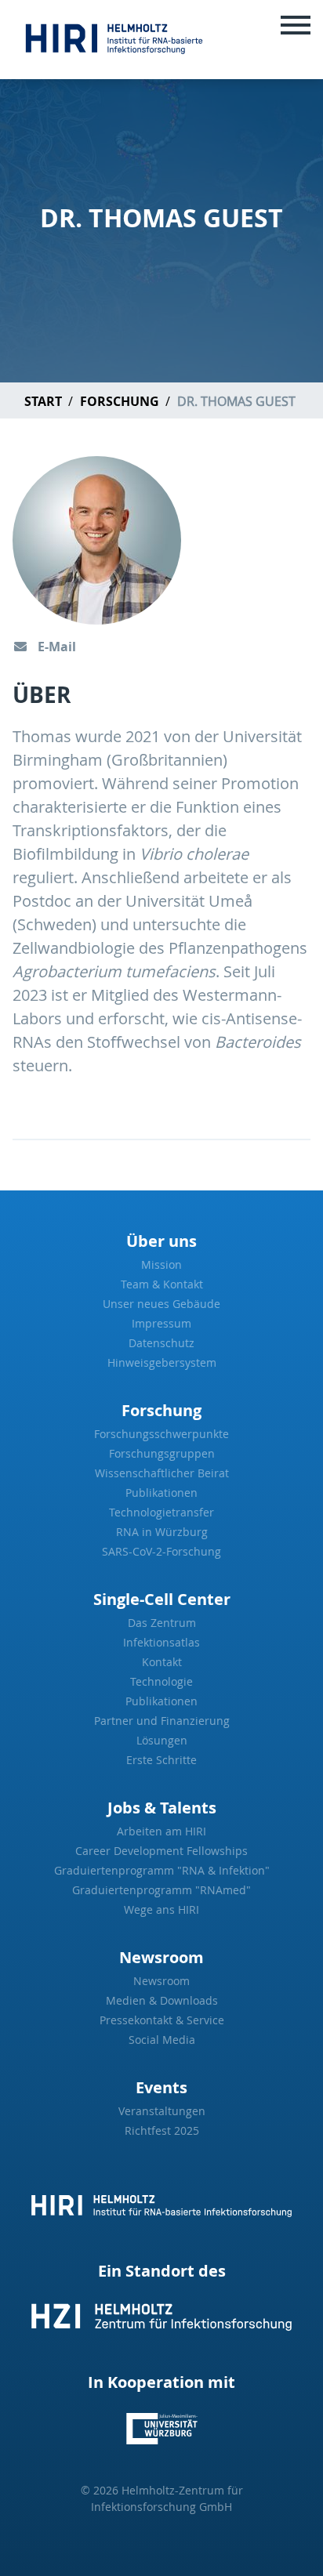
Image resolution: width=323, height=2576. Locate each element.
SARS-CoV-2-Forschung (161, 1551)
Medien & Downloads (162, 2000)
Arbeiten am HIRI (161, 1831)
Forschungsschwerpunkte (161, 1434)
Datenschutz (161, 1343)
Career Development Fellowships (161, 1851)
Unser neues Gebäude (161, 1304)
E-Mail (55, 647)
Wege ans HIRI (161, 1909)
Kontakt (162, 1662)
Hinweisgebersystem (162, 1362)
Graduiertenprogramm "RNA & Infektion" (162, 1870)
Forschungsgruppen (162, 1453)
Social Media (162, 2040)
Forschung (120, 401)
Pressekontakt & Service (162, 2020)
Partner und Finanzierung (162, 1721)
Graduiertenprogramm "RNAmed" (161, 1890)
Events (161, 2087)
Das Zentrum (162, 1623)
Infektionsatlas (161, 1642)
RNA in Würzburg (162, 1532)
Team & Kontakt (162, 1284)
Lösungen (162, 1740)
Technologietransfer (161, 1512)
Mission (161, 1264)
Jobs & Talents (162, 1808)
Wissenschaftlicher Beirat (162, 1473)
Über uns (161, 1241)
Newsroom (161, 1957)
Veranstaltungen (162, 2111)
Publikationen (161, 1493)
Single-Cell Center (162, 1599)
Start (43, 401)
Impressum (161, 1323)
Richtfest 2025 (162, 2130)
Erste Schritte (161, 1760)
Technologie (161, 1681)
